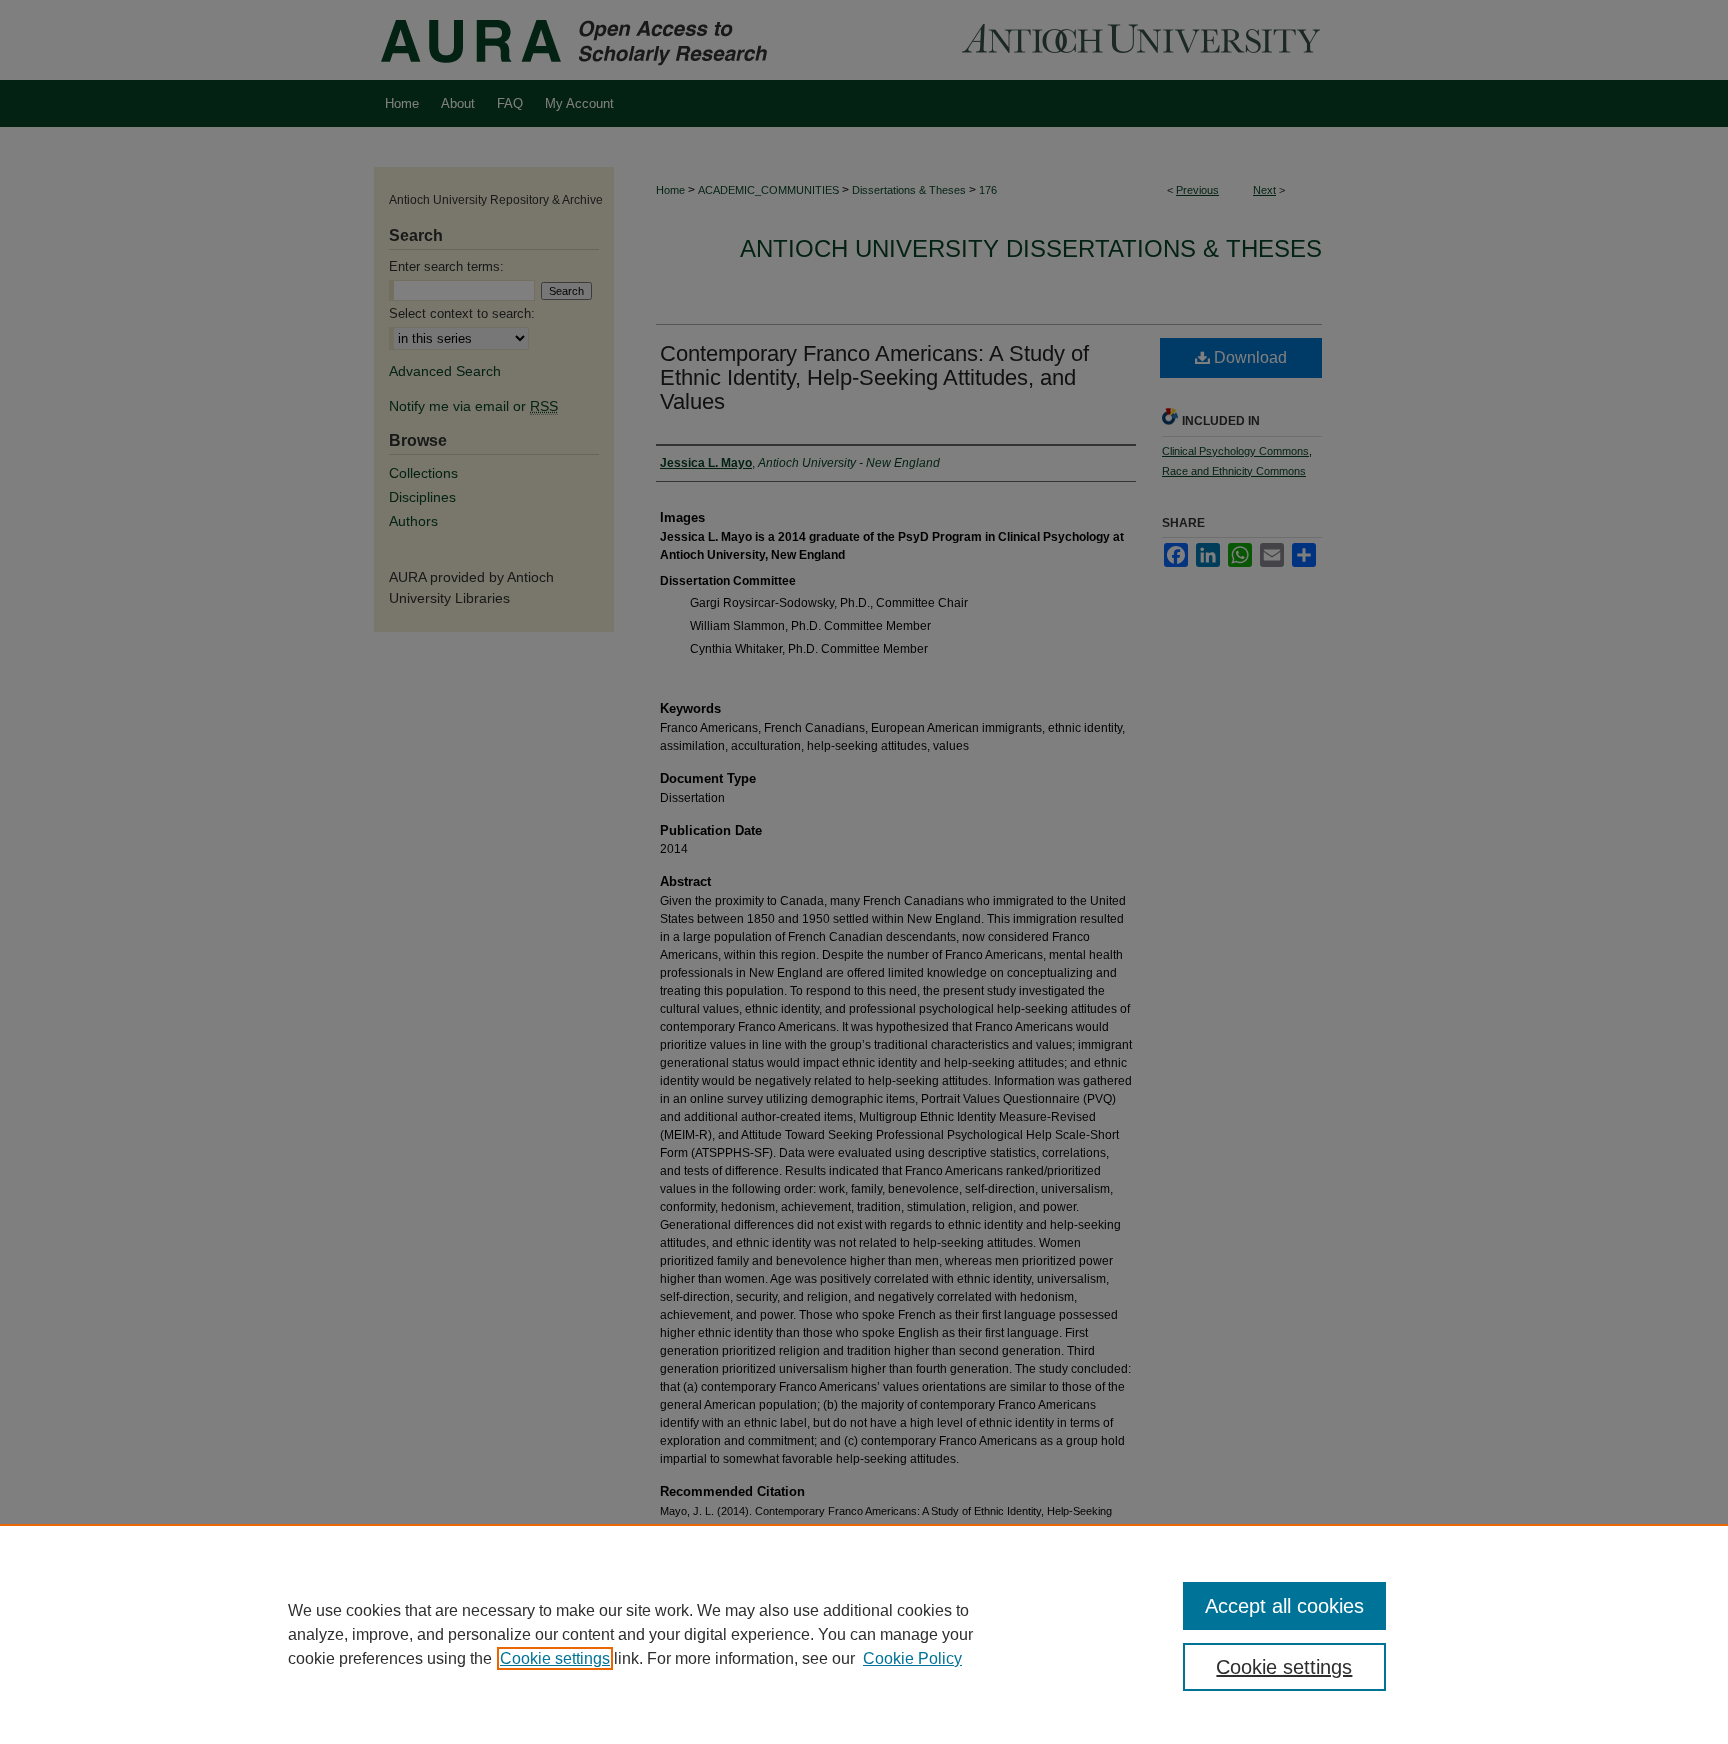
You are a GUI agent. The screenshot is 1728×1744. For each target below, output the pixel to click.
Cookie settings (555, 1658)
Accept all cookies (1284, 1606)
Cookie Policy (912, 1658)
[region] (864, 1634)
